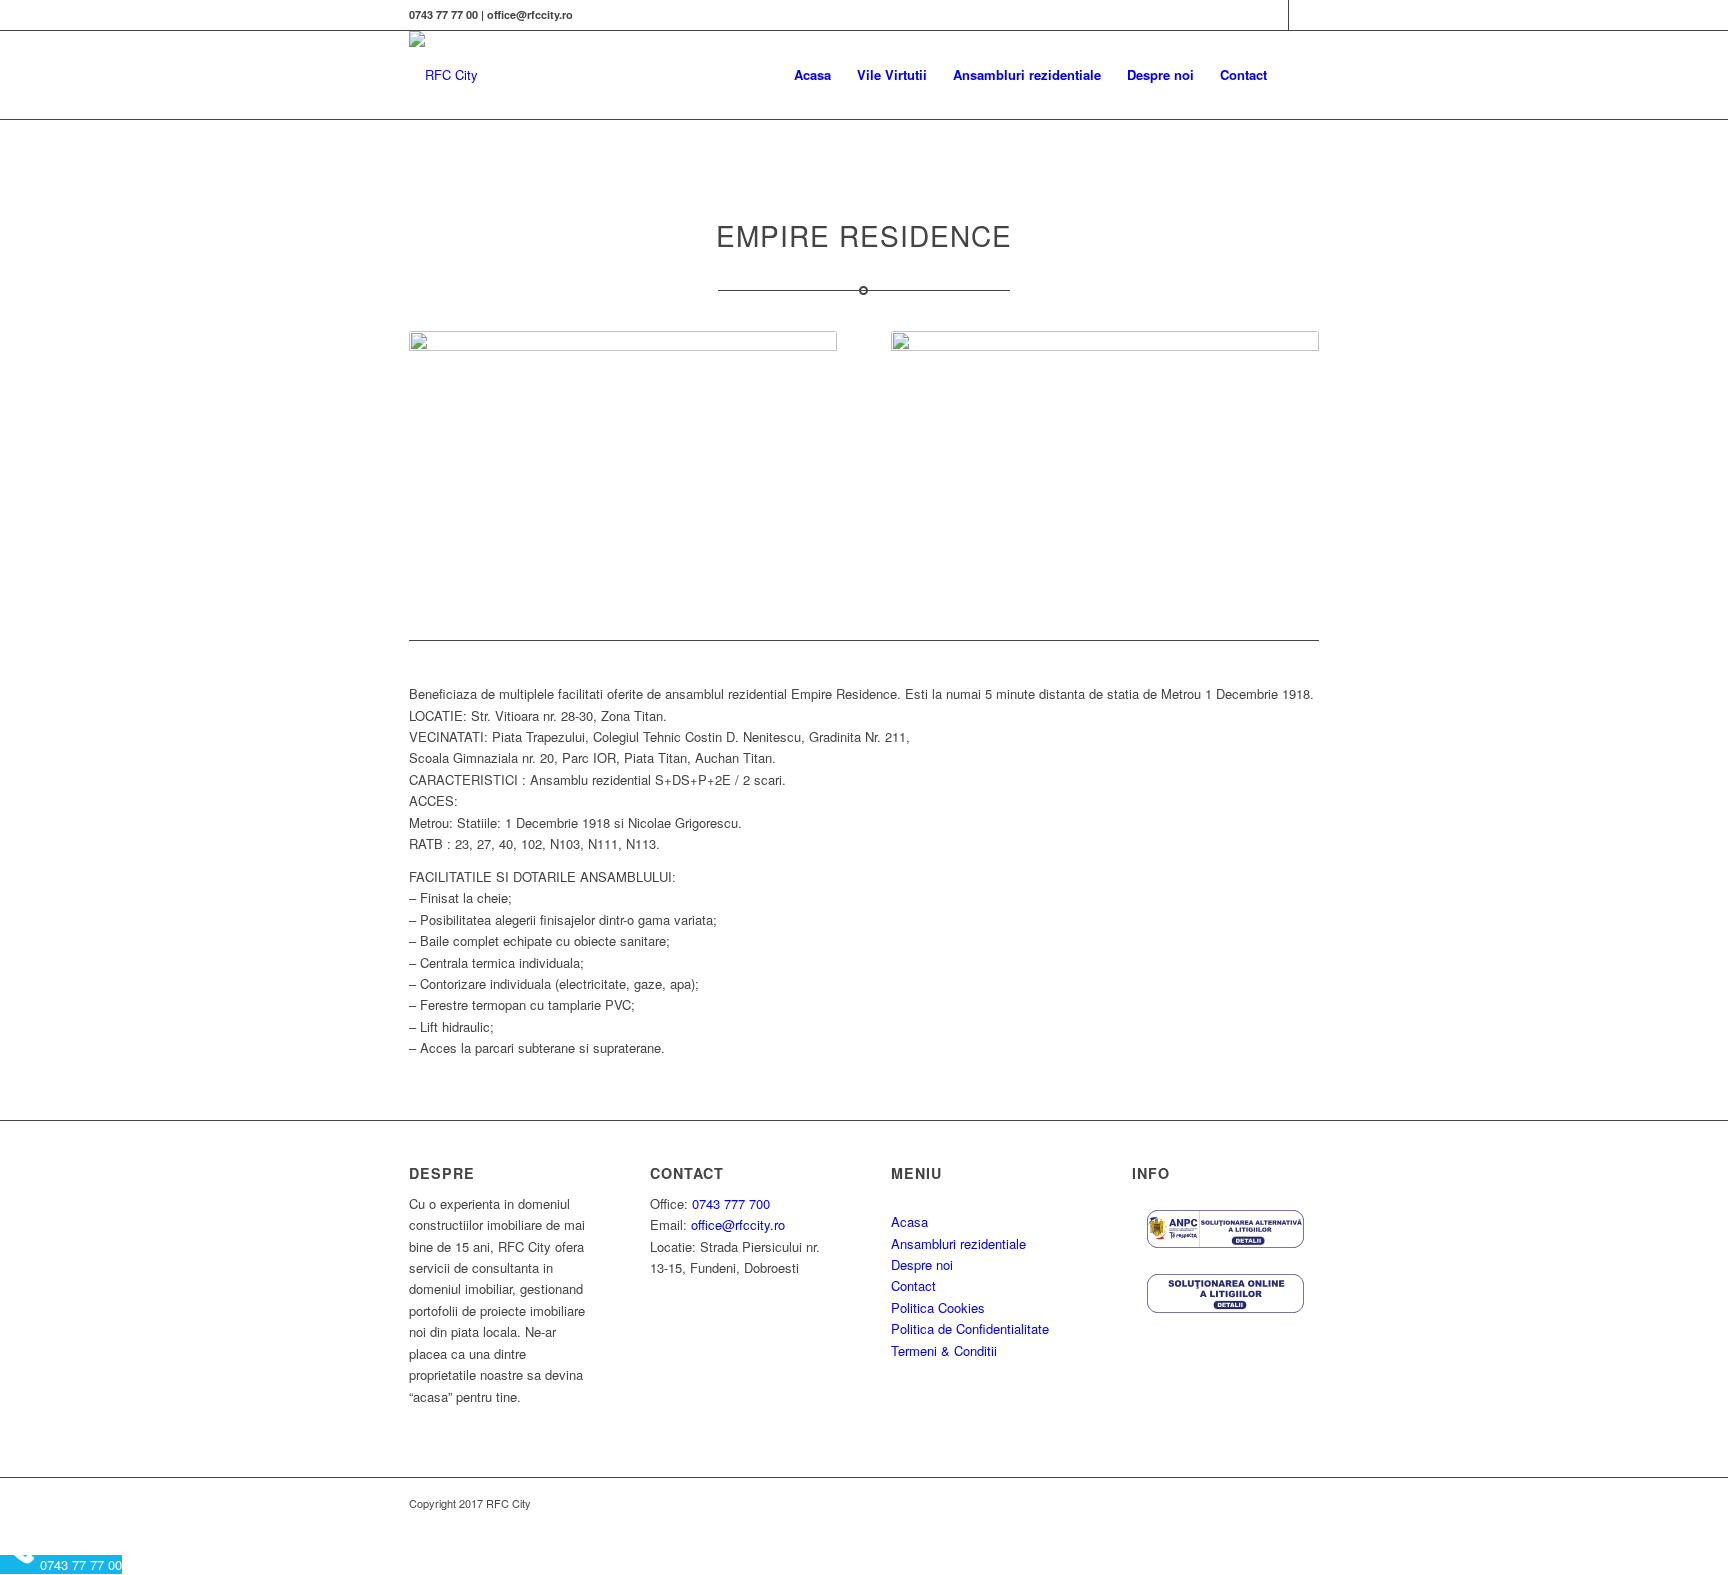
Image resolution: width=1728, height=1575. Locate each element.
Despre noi (922, 1264)
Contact (913, 1285)
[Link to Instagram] (1304, 15)
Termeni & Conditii (944, 1350)
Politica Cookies (938, 1307)
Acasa (909, 1221)
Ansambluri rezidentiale (958, 1243)
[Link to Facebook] (1273, 15)
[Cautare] (1299, 75)
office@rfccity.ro (738, 1224)
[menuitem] (812, 75)
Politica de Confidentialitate (970, 1328)
